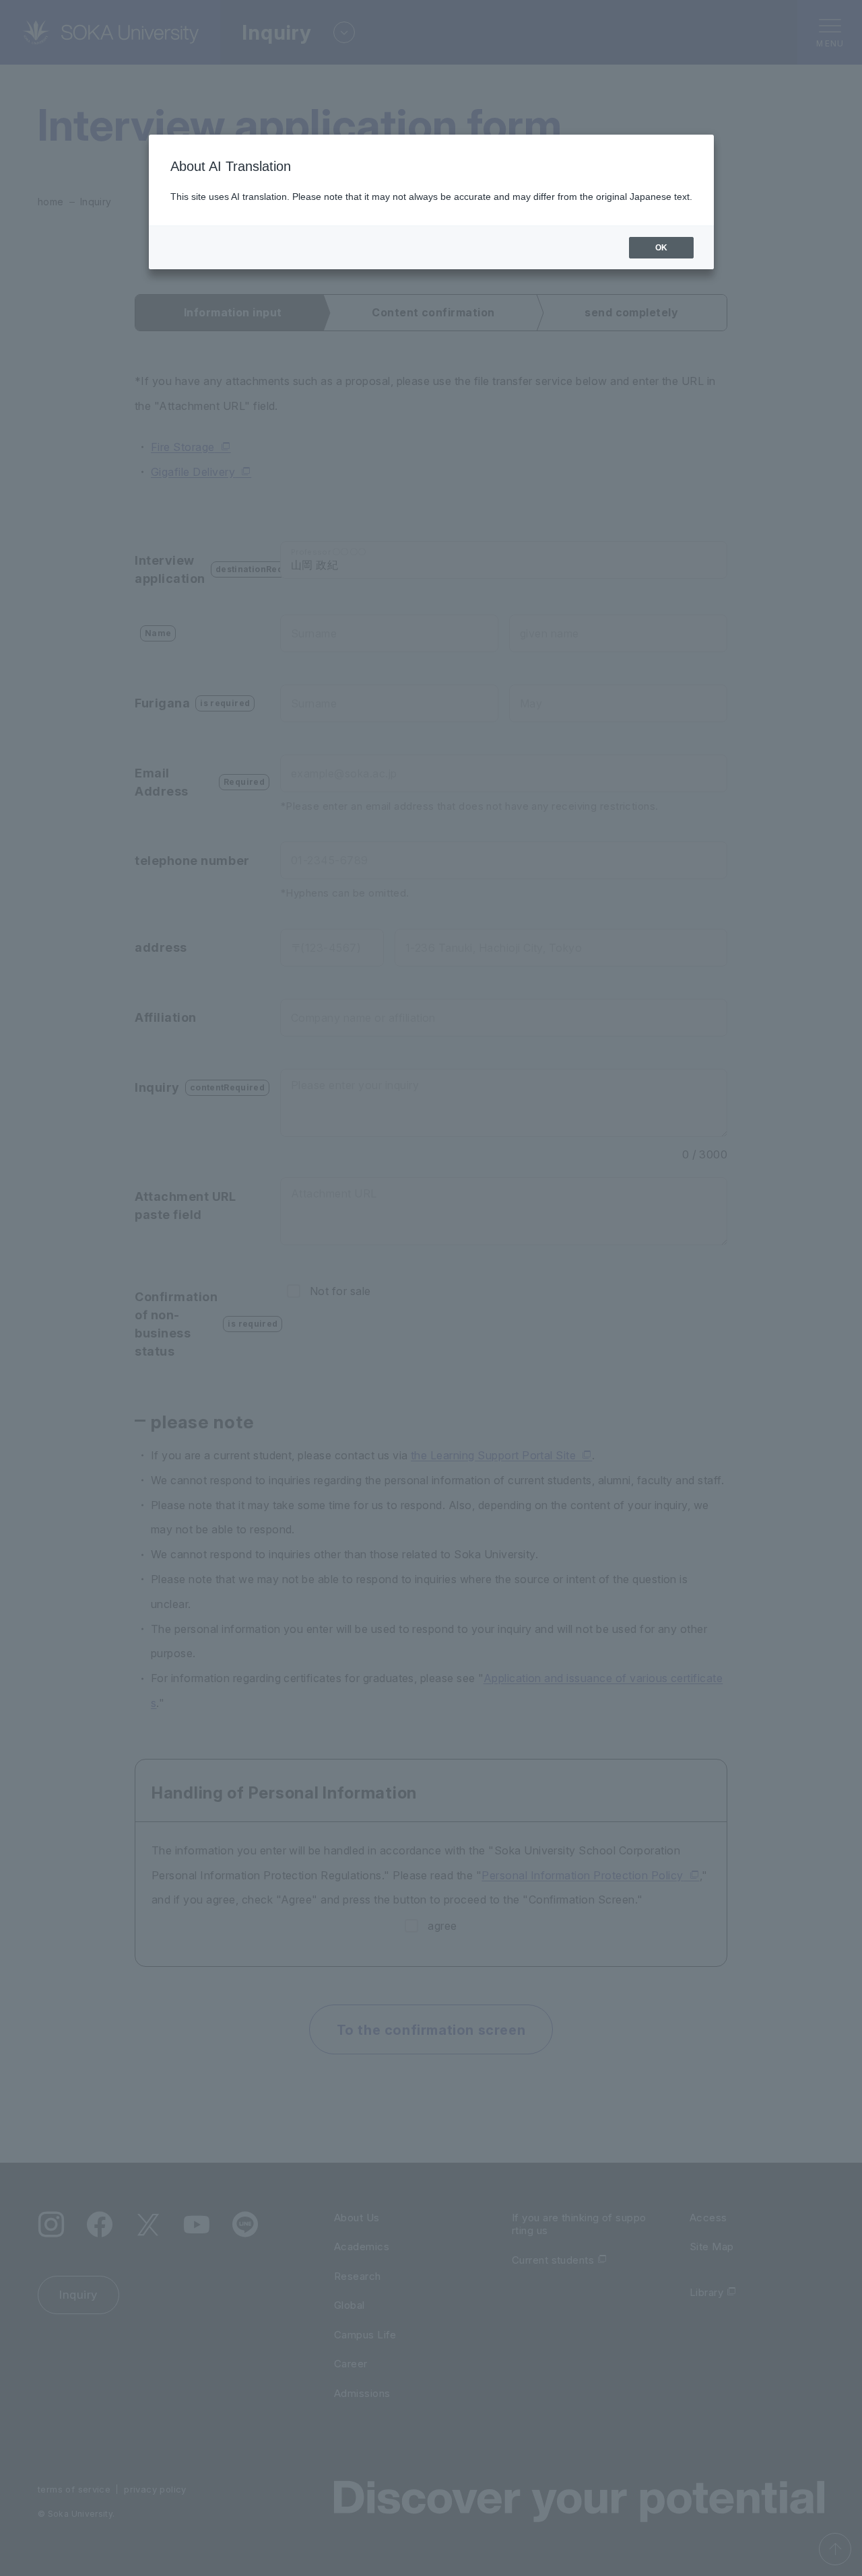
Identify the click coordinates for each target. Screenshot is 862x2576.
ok (661, 248)
